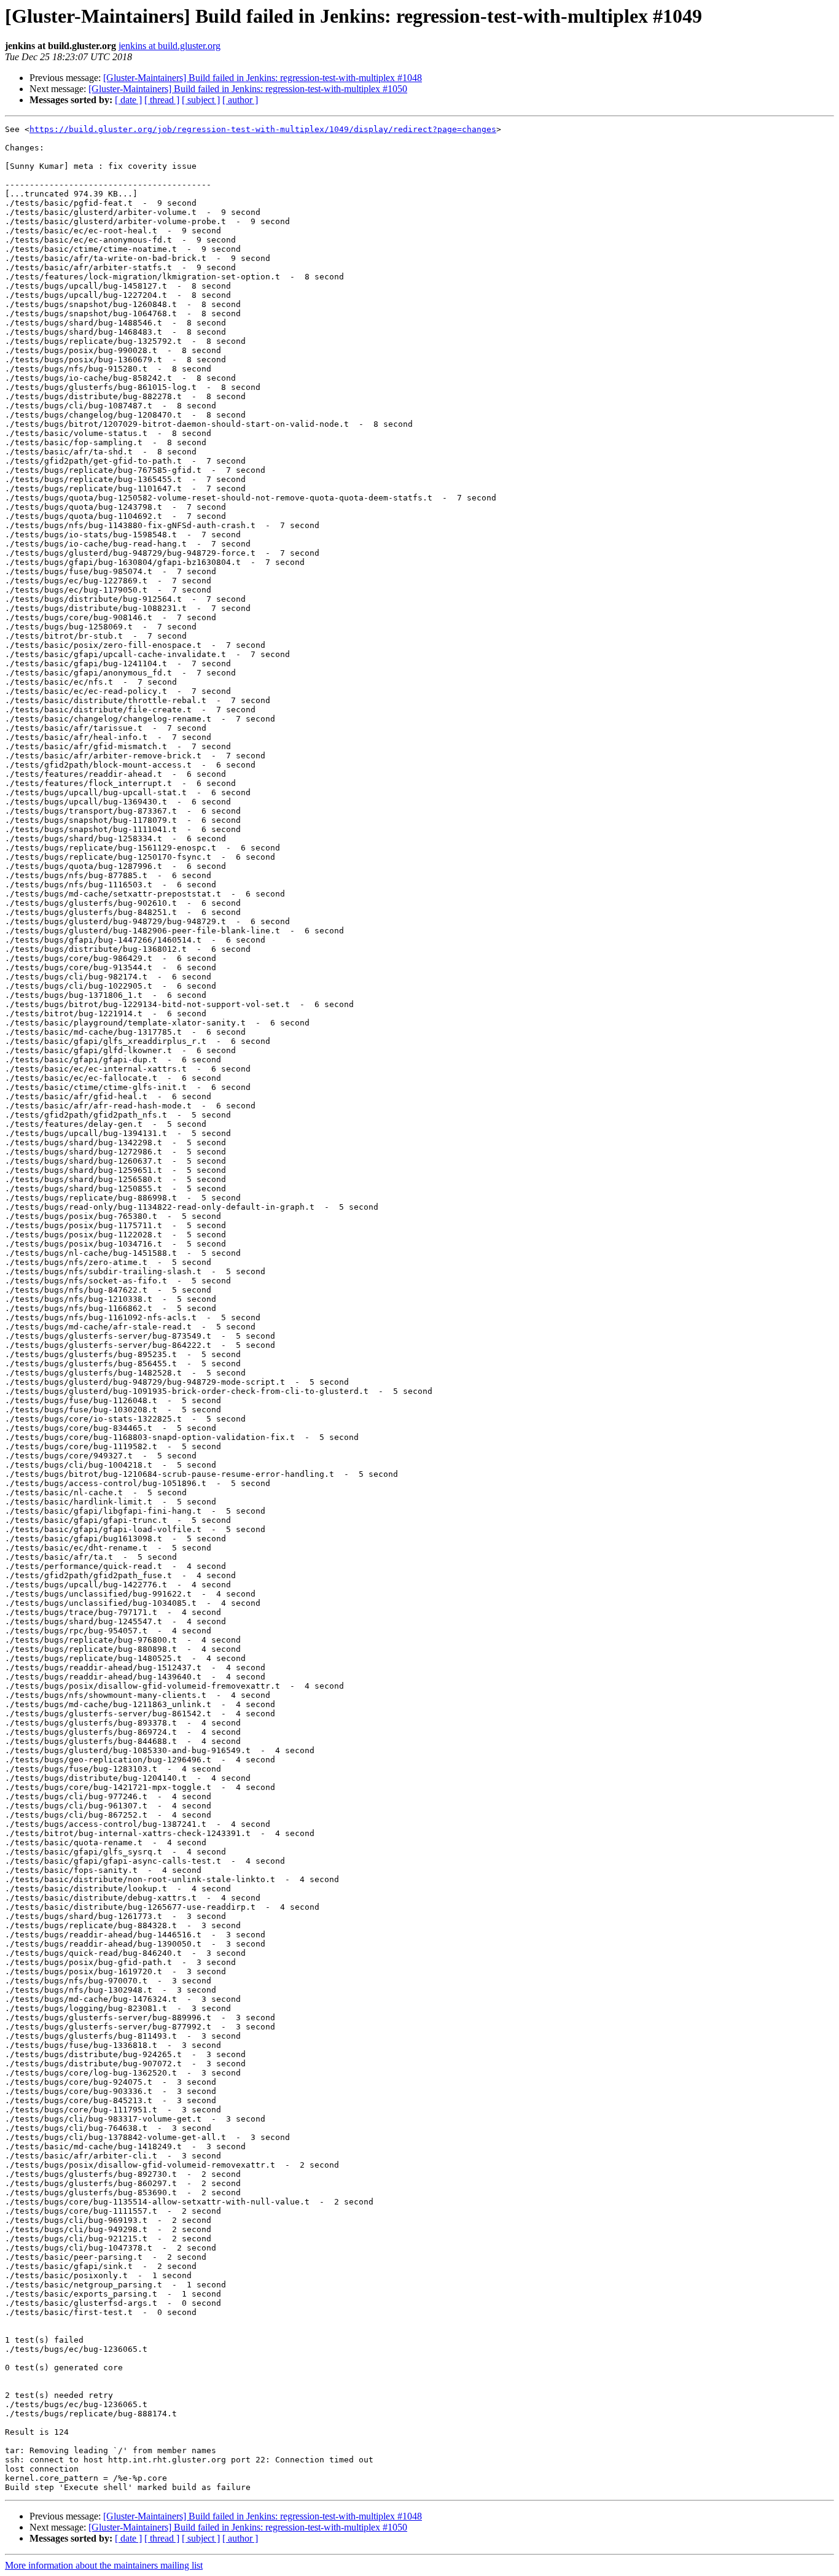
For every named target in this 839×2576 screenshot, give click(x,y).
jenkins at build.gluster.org (170, 46)
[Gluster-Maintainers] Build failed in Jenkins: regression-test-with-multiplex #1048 (263, 78)
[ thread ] (162, 100)
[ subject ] (201, 100)
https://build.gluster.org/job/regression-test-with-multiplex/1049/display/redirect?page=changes (263, 129)
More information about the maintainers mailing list (104, 2565)
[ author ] (240, 100)
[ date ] (128, 100)
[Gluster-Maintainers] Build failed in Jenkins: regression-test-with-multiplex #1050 (248, 89)
